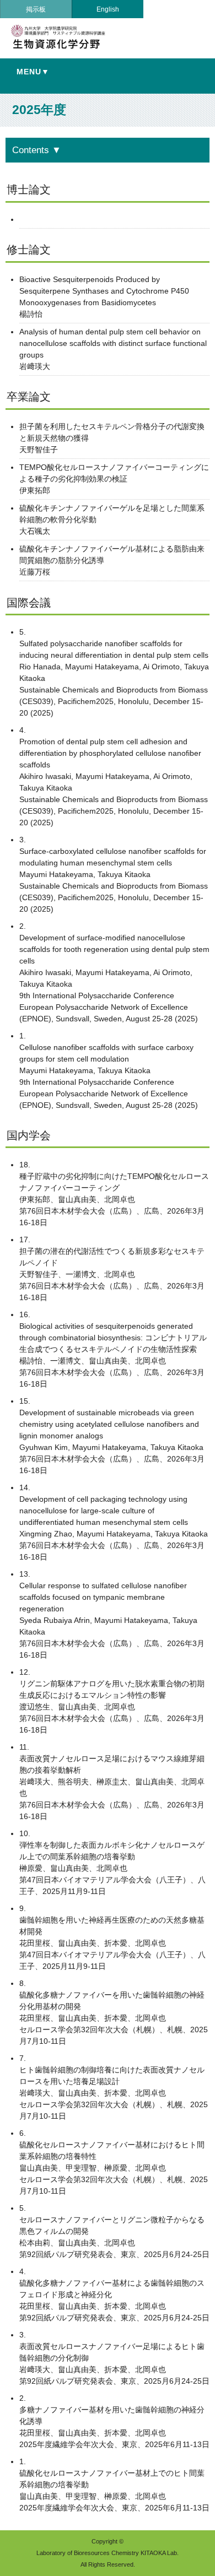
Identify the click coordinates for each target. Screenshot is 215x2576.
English (108, 9)
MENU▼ (33, 72)
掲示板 (36, 9)
